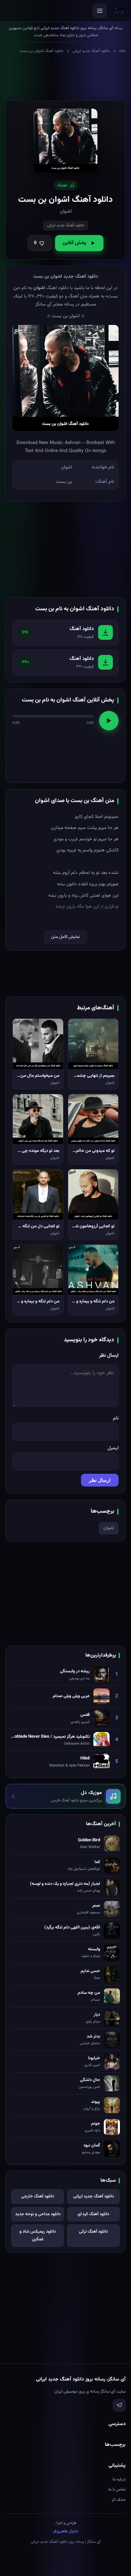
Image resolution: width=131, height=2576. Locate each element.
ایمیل (113, 1448)
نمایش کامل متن (65, 937)
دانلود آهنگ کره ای (93, 2214)
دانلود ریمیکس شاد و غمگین (38, 2235)
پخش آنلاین (74, 243)
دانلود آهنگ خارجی (38, 2196)
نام (116, 1418)
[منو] (100, 11)
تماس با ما (117, 2489)
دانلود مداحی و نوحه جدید (38, 2214)
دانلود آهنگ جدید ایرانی (91, 51)
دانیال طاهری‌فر (66, 2531)
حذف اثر (119, 2500)
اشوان (109, 1528)
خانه (122, 51)
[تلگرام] (119, 2405)
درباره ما (119, 2479)
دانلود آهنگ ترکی (93, 2232)
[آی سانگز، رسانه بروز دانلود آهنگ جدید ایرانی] (119, 11)
